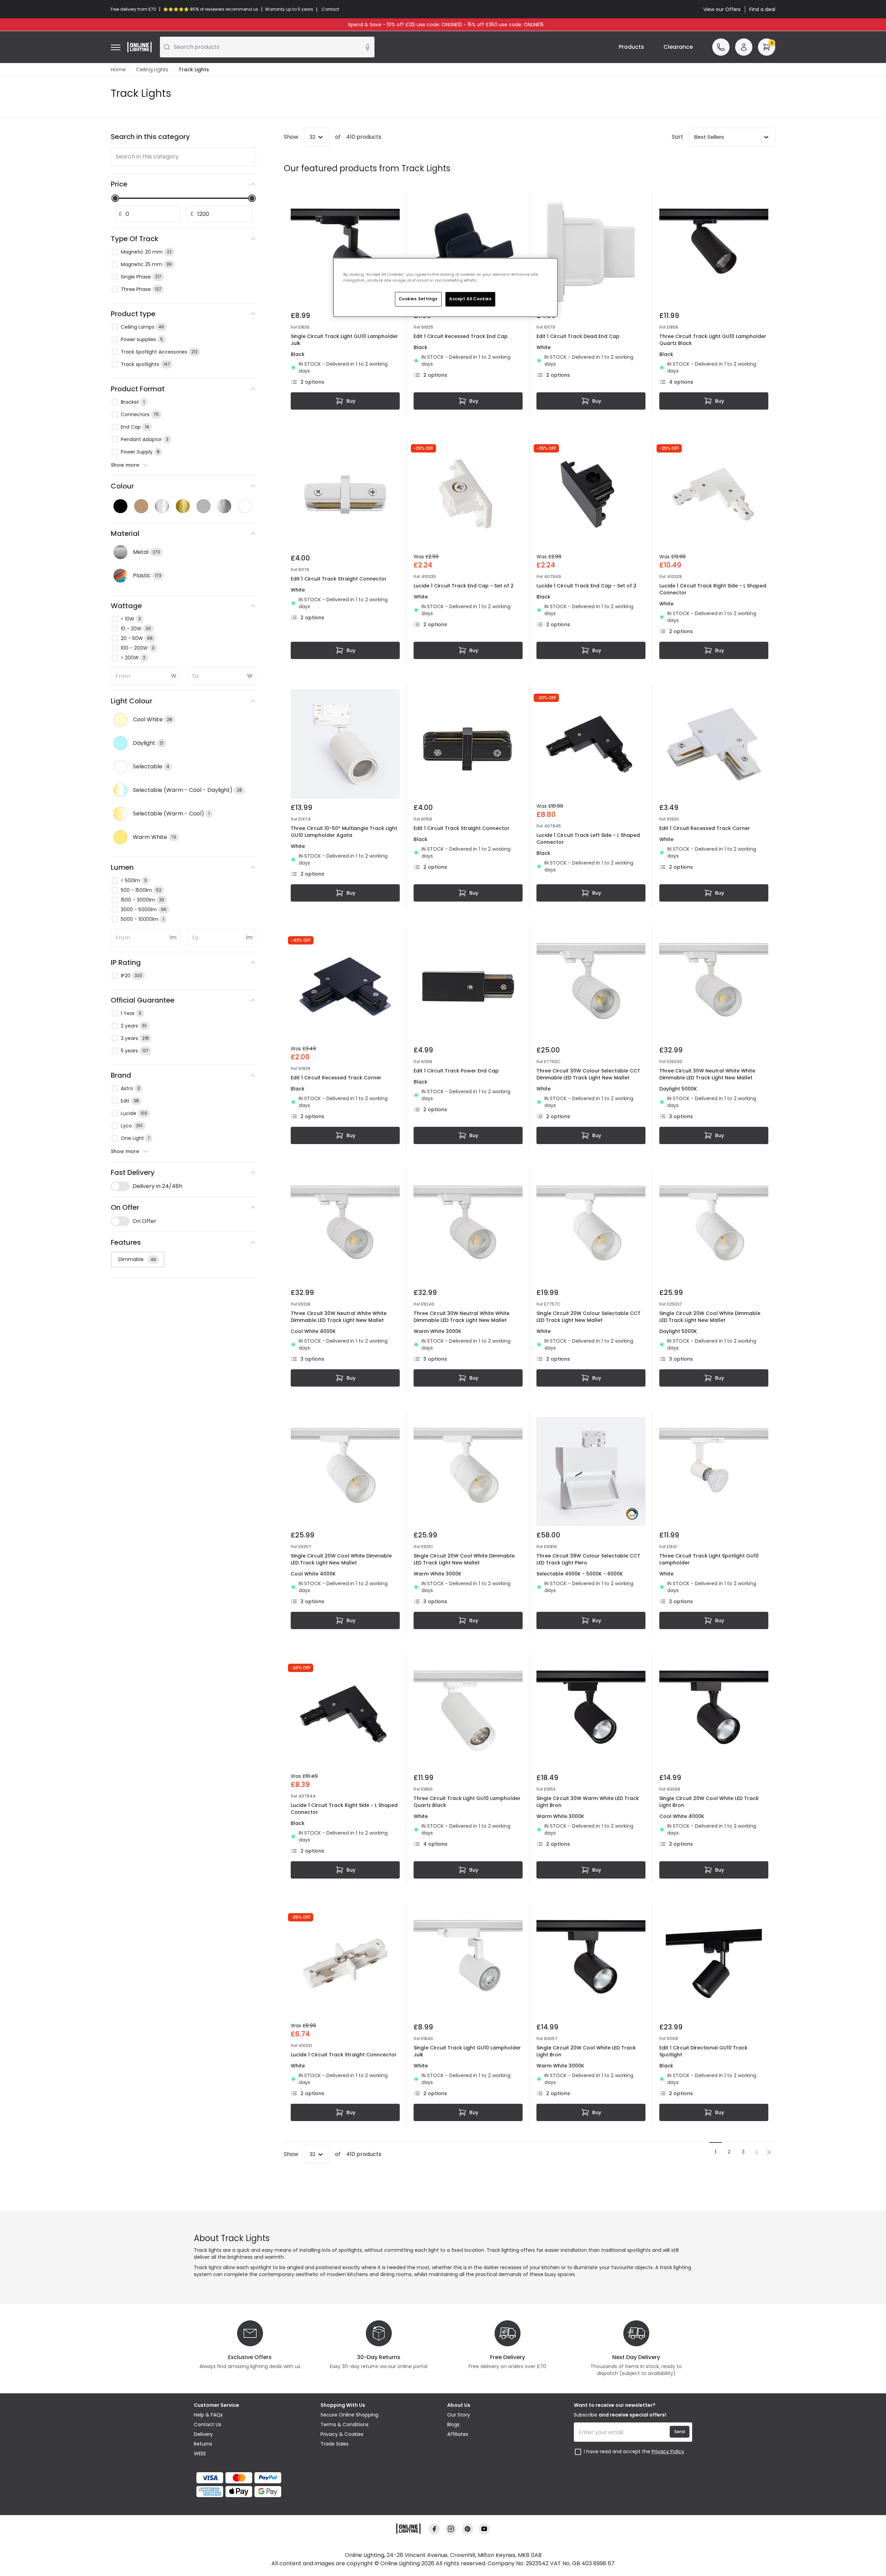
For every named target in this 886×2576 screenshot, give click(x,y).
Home (118, 70)
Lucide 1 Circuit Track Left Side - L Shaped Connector (588, 839)
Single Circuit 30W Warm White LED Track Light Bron (588, 1802)
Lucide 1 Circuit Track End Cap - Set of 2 (464, 586)
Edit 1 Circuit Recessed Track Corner (705, 828)
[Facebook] (434, 2529)
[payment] (253, 2478)
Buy (351, 401)
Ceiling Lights (152, 70)
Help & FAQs (208, 2415)
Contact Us (207, 2424)
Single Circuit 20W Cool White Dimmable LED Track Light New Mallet (710, 1317)
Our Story (459, 2415)
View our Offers (722, 9)
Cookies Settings (418, 299)
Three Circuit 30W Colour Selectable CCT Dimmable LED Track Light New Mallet (588, 1074)
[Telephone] (721, 47)
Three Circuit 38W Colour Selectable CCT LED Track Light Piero (588, 1559)
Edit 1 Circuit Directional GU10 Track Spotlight (703, 2051)
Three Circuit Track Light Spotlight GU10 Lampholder (709, 1559)
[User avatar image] (744, 47)
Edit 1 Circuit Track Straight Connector (339, 579)
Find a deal (762, 9)
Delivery (203, 2434)
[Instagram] (451, 2529)
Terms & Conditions (345, 2424)
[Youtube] (484, 2529)
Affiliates (458, 2434)
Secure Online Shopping (349, 2415)
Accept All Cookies (470, 299)
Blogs (453, 2424)
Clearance (678, 47)
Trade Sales (334, 2444)
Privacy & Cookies (342, 2434)
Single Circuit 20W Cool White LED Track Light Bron (709, 1802)
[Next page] (757, 2152)
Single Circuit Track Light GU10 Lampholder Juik (344, 340)
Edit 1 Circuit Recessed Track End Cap (461, 336)
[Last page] (769, 2152)
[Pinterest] (468, 2529)
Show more (125, 465)
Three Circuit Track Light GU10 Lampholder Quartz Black (713, 340)
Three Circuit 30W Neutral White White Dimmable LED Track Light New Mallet (707, 1074)
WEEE (200, 2454)
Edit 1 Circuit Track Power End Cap (456, 1071)
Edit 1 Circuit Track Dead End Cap (578, 336)
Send (680, 2432)
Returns (203, 2444)
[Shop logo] (139, 47)
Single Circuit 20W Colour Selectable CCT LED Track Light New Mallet (589, 1317)
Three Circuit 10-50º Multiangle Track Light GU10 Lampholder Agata (344, 832)
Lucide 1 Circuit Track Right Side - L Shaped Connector (713, 589)
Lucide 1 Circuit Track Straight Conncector (344, 2055)
